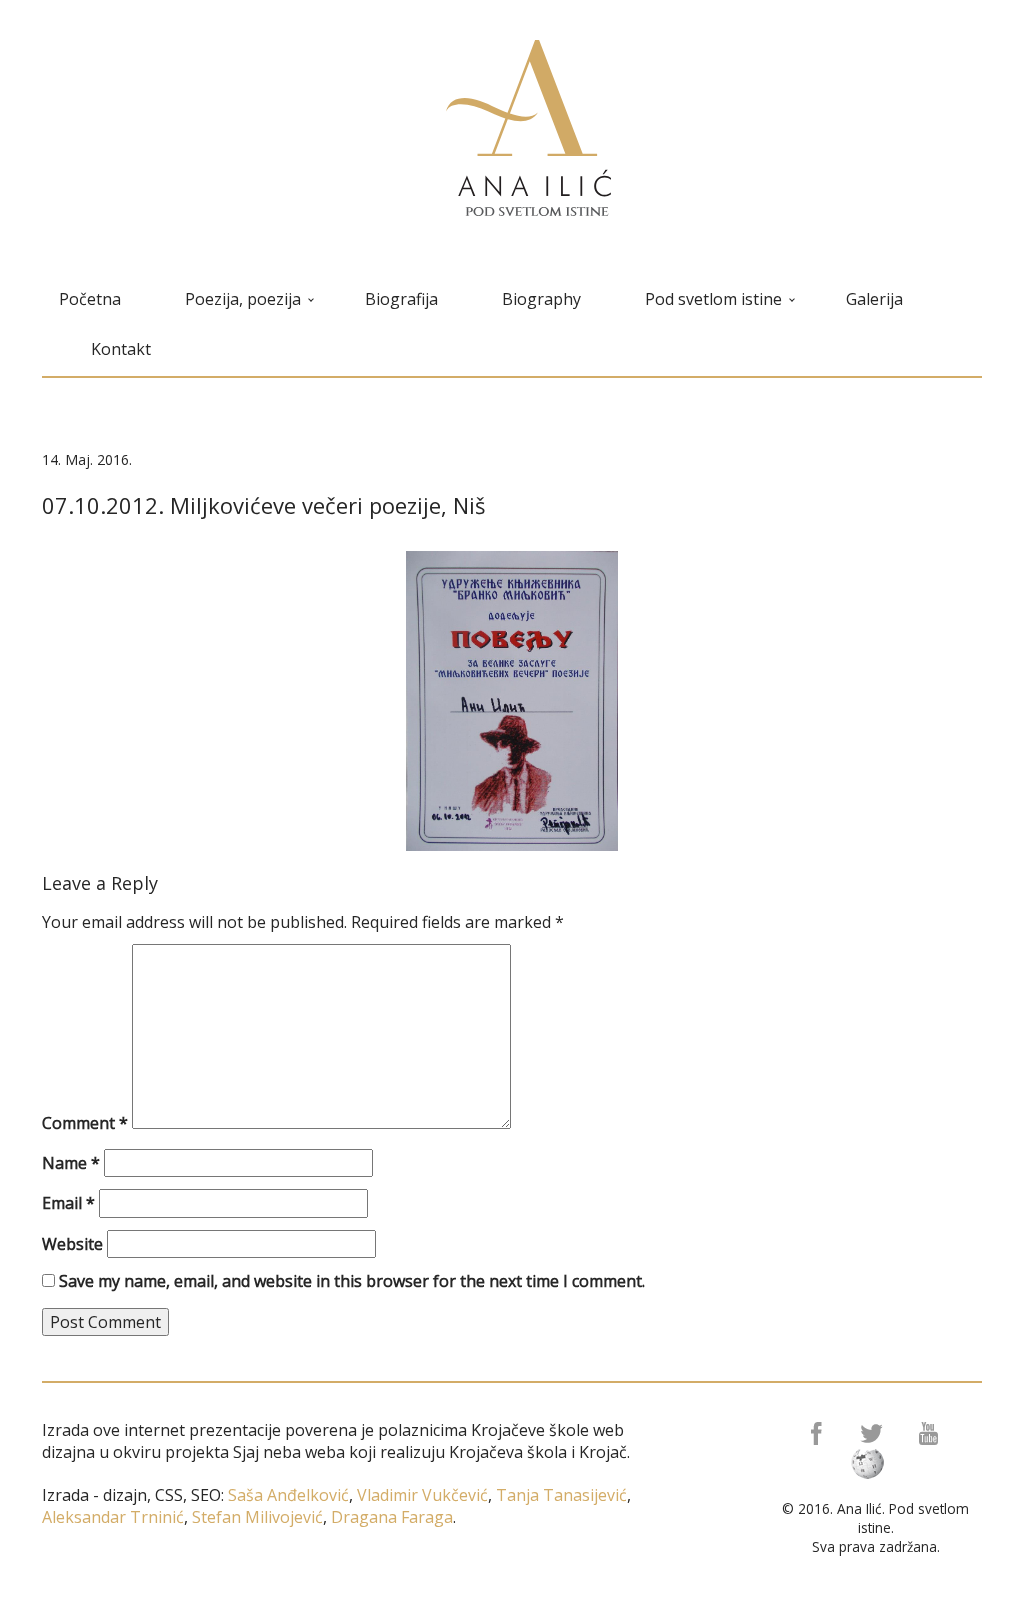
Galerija (874, 299)
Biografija (401, 299)
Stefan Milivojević (255, 1517)
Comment (85, 1123)
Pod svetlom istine (713, 299)
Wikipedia (873, 1464)
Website (72, 1244)
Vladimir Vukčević (420, 1495)
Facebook (814, 1434)
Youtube (932, 1434)
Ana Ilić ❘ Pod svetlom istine (528, 128)
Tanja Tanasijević (561, 1495)
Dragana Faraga (390, 1517)
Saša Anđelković (288, 1495)
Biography (541, 299)
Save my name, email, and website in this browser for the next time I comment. (352, 1281)
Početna (90, 299)
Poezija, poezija (243, 299)
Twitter (873, 1434)
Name (71, 1163)
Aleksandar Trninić (113, 1517)
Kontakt (121, 349)
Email (68, 1203)
